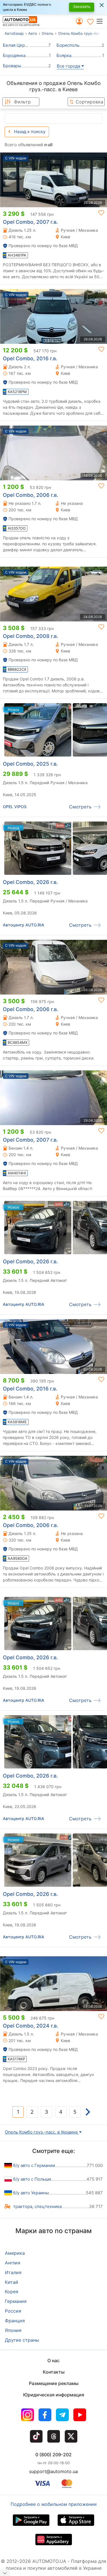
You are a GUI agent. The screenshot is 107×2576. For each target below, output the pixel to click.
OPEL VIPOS (15, 807)
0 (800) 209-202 (53, 2455)
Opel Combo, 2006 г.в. (31, 495)
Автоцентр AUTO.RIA (24, 925)
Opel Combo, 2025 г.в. (30, 764)
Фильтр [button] (22, 102)
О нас (53, 2361)
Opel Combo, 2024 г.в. (31, 2026)
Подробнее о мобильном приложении (54, 2504)
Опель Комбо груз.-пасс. (81, 33)
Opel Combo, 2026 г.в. (30, 882)
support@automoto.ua (53, 2471)
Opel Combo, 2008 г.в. (31, 636)
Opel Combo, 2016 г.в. (30, 358)
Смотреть (80, 807)
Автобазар (14, 33)
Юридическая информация (54, 2395)
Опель (48, 33)
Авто (33, 33)
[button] (101, 21)
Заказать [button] (82, 6)
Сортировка (89, 102)
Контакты (54, 2372)
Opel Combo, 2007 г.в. (30, 222)
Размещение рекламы (54, 2383)
